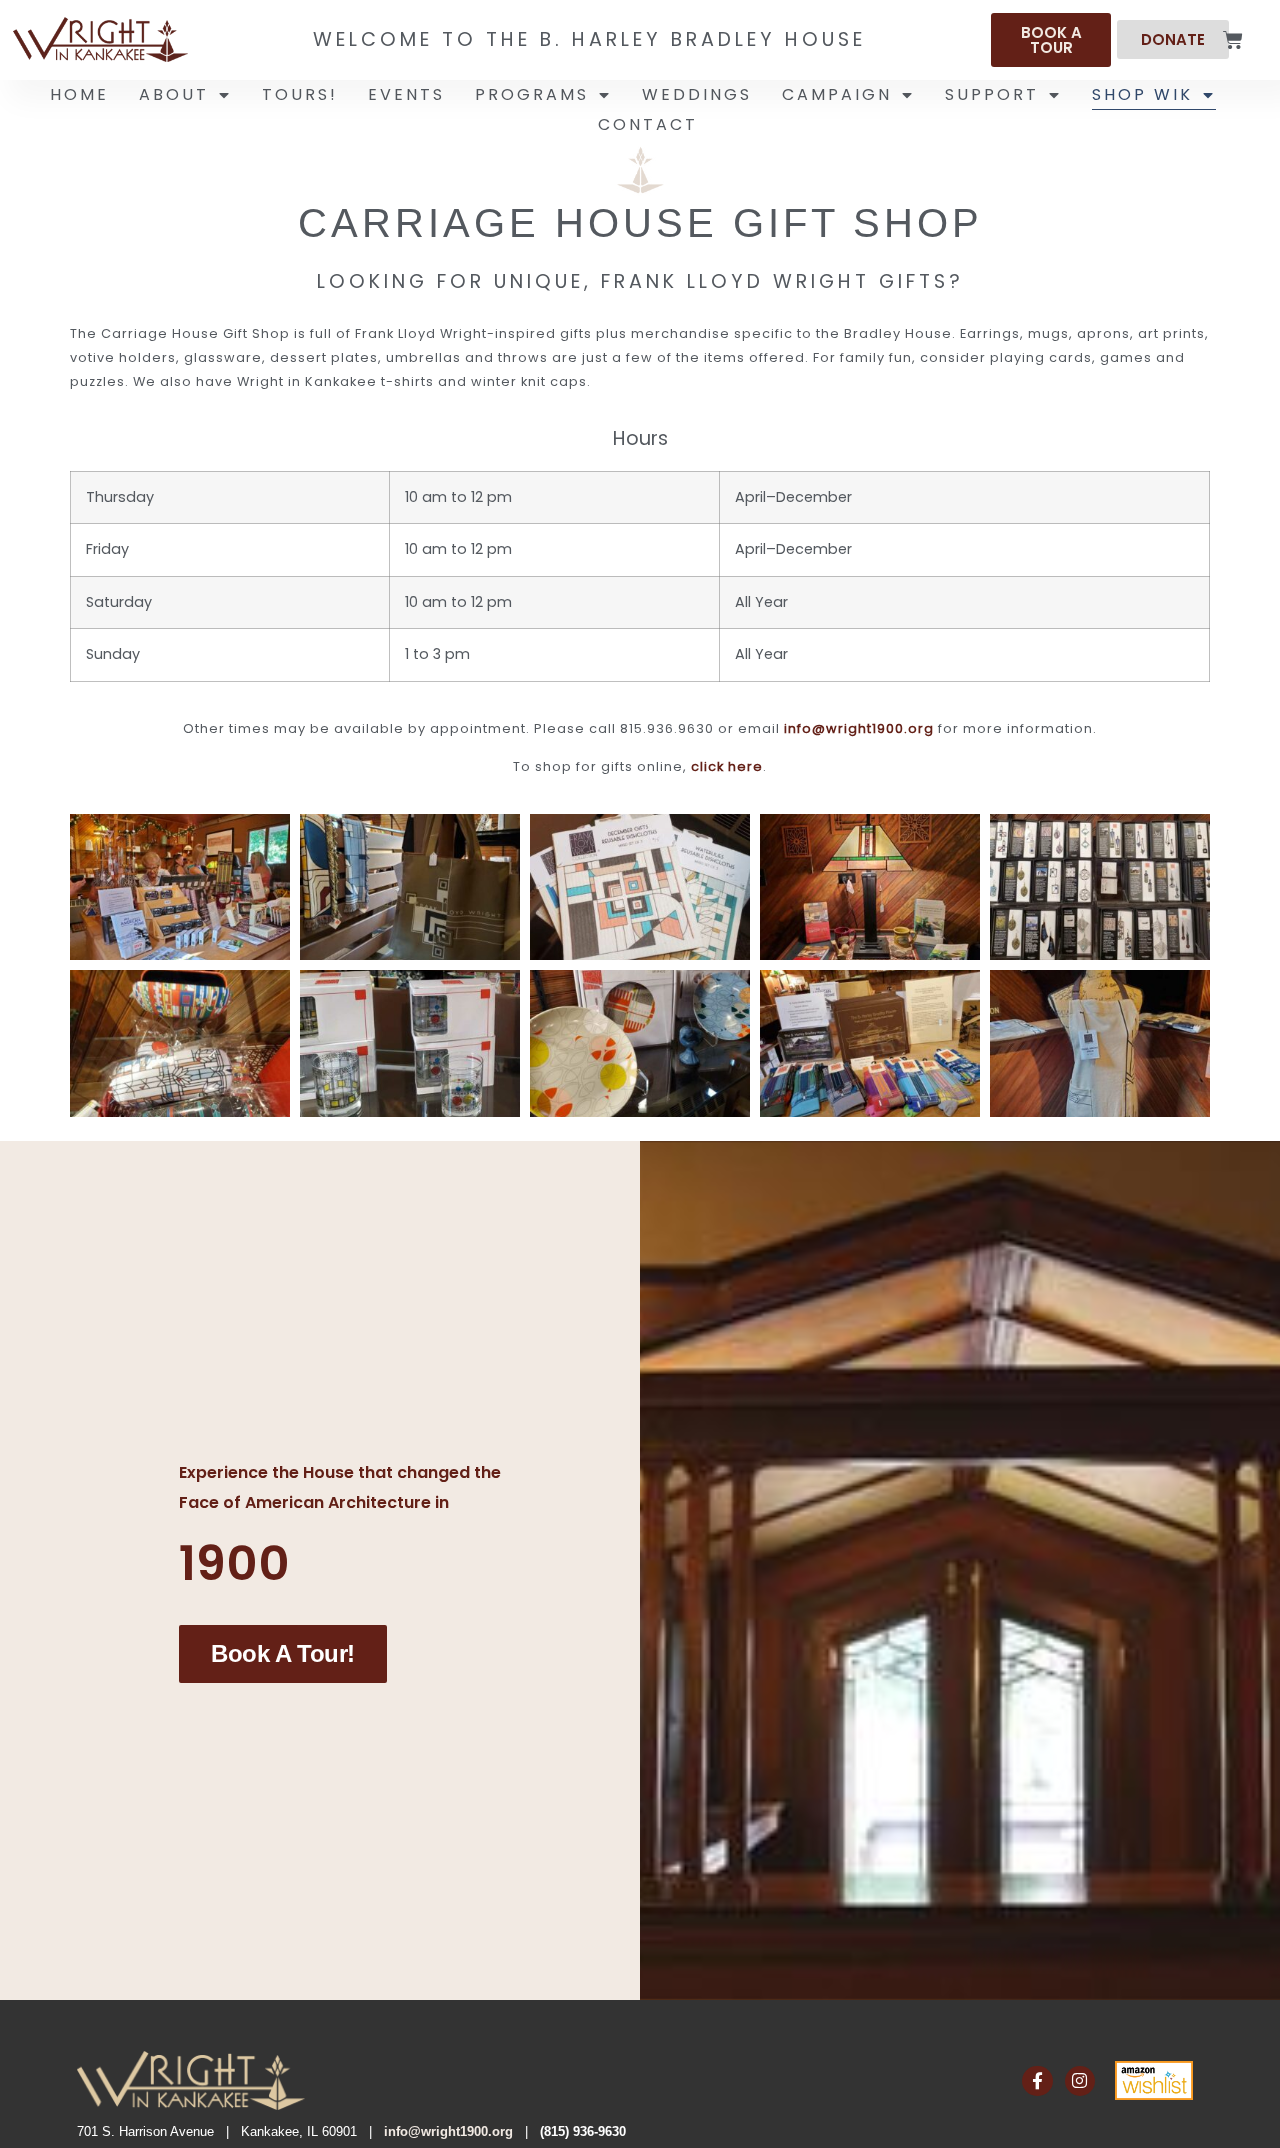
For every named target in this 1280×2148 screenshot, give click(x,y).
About (174, 94)
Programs (532, 94)
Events (406, 94)
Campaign (837, 94)
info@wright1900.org (859, 728)
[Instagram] (1080, 2081)
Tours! (300, 94)
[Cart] (1233, 40)
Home (79, 94)
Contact (648, 124)
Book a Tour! (283, 1653)
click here (727, 766)
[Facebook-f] (1037, 2081)
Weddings (697, 94)
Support (992, 94)
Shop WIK (1142, 94)
